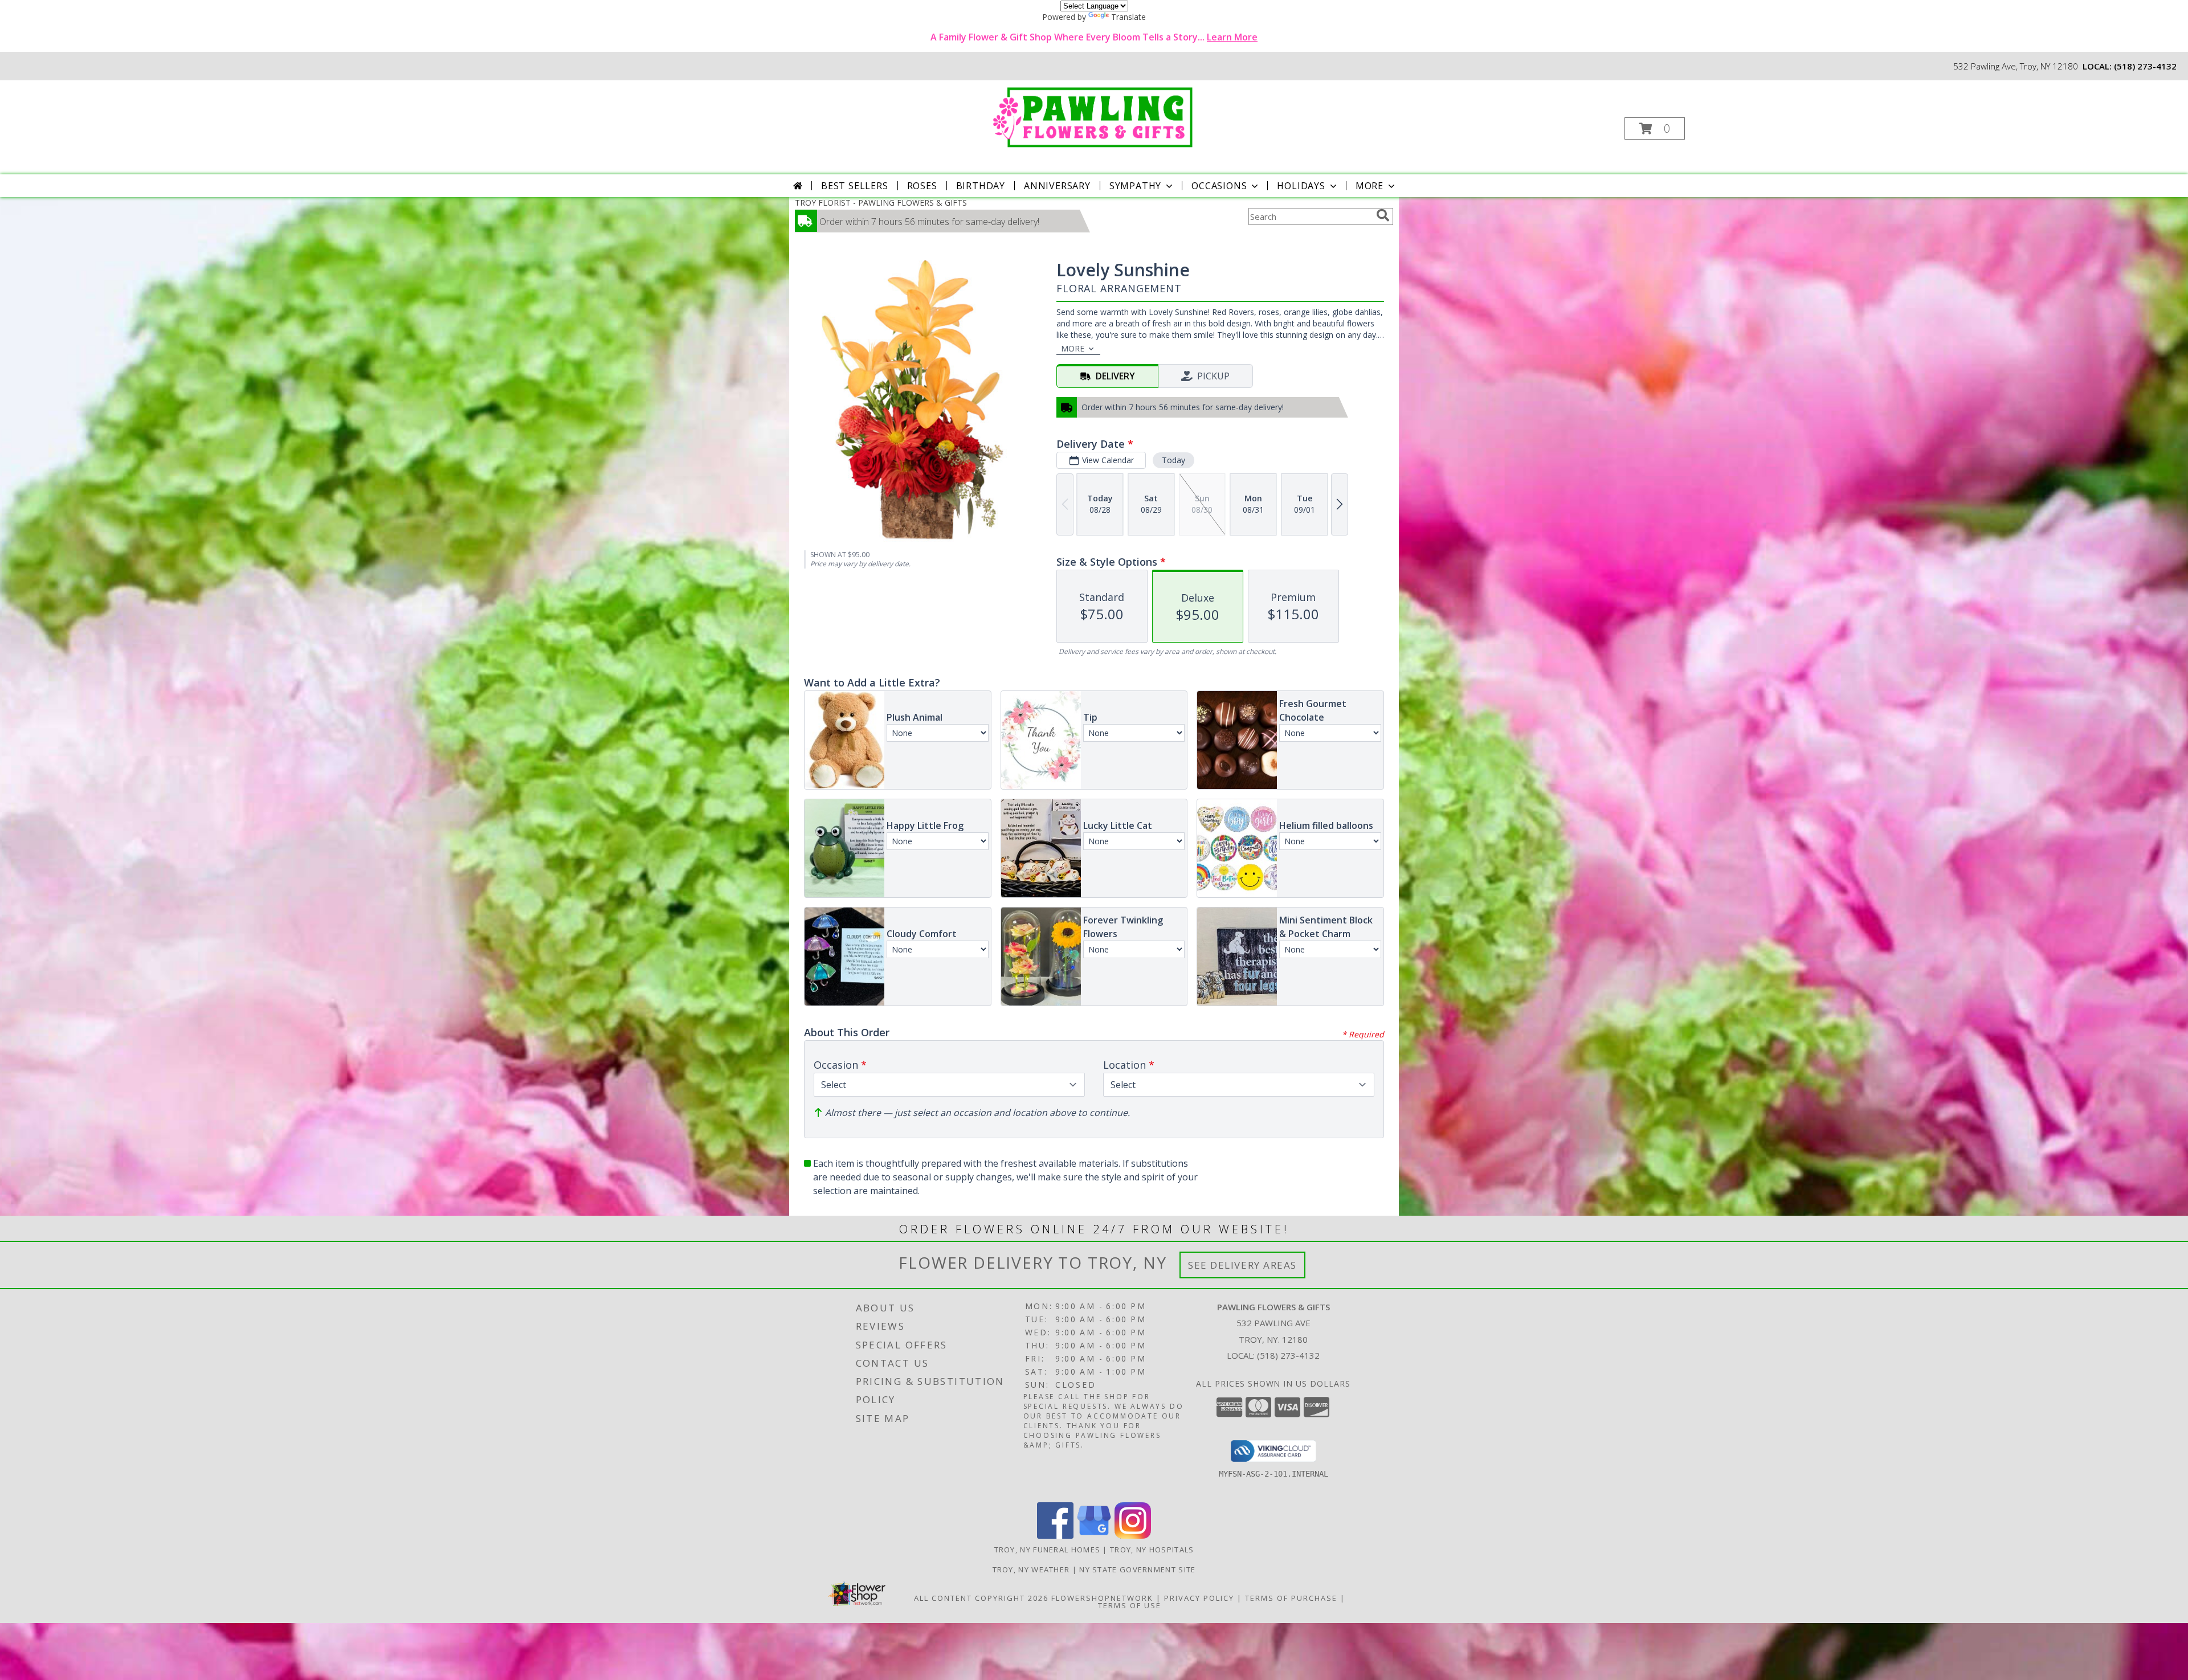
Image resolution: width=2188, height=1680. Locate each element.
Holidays (1301, 186)
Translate (1128, 17)
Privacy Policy (1199, 1598)
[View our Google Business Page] (1094, 1536)
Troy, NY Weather (1031, 1569)
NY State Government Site (1137, 1569)
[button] (1655, 128)
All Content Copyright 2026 (981, 1598)
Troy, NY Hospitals (1152, 1550)
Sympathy (1135, 186)
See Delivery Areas (1242, 1265)
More (1369, 186)
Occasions (1219, 186)
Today (1173, 460)
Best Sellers (855, 186)
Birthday (981, 186)
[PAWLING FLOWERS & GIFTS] (1093, 115)
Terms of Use (1130, 1605)
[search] (1383, 215)
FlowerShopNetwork (1102, 1598)
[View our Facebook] (1055, 1536)
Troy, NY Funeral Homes (1048, 1550)
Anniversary (1057, 186)
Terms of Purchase (1291, 1598)
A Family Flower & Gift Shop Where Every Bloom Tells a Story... (1094, 37)
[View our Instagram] (1133, 1536)
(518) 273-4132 (2145, 66)
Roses (922, 186)
